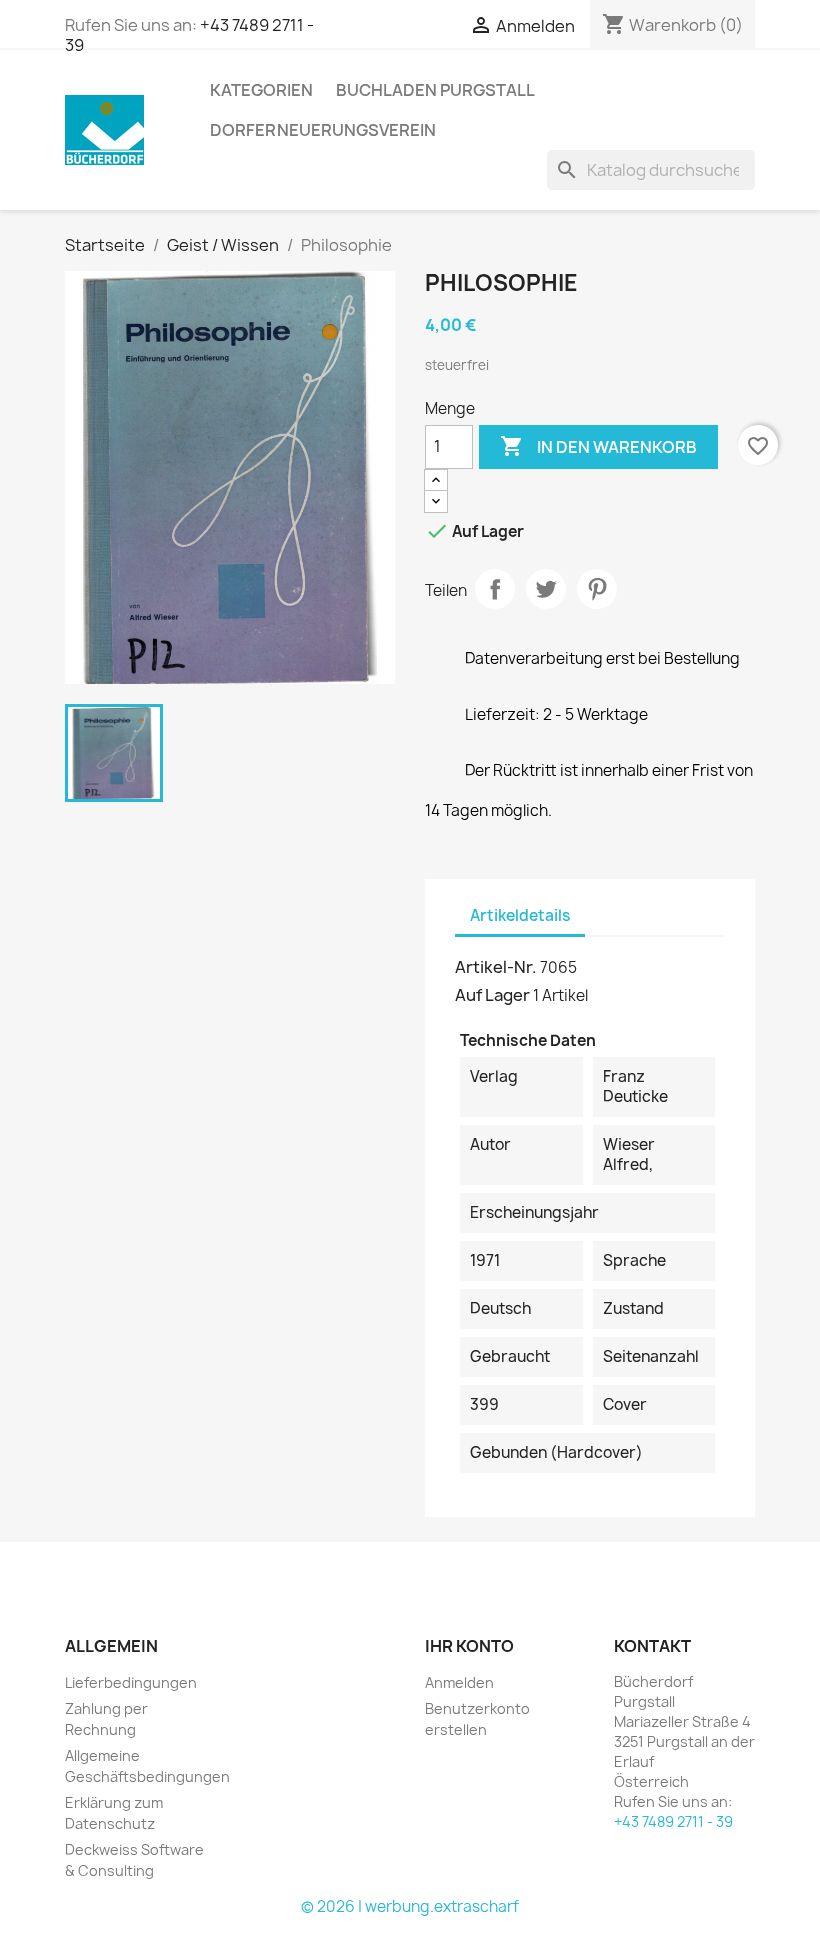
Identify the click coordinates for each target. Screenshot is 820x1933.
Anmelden (459, 1682)
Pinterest (597, 589)
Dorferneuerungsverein (323, 130)
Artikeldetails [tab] (520, 915)
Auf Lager (492, 995)
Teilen (495, 589)
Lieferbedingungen (131, 1682)
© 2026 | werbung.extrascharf (410, 1906)
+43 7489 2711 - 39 (673, 1821)
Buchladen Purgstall (435, 90)
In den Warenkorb (598, 446)
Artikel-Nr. (496, 967)
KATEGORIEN (261, 90)
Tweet (546, 589)
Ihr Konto (469, 1646)
